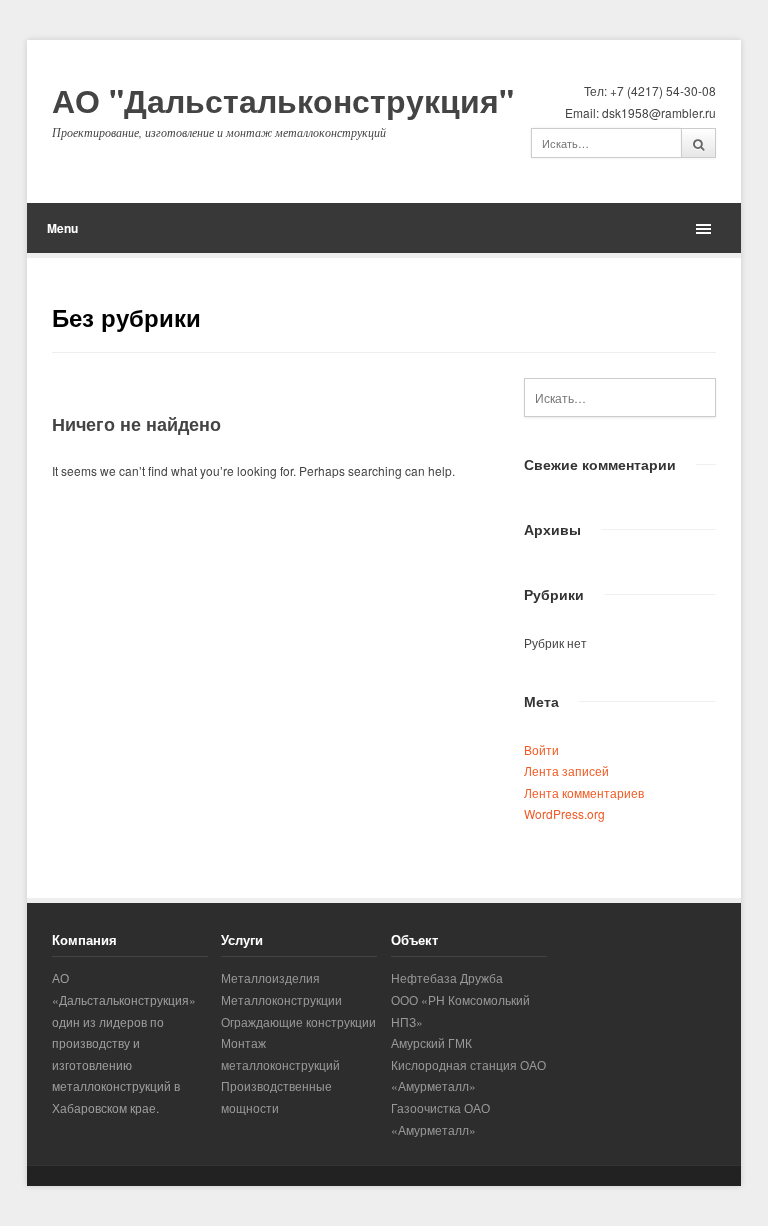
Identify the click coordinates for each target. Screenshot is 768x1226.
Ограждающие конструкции (298, 1021)
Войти (541, 749)
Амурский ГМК (431, 1042)
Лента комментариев (584, 792)
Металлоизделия (270, 977)
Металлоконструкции (281, 999)
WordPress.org (564, 813)
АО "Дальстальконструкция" (283, 101)
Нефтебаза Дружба (447, 977)
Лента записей (566, 770)
